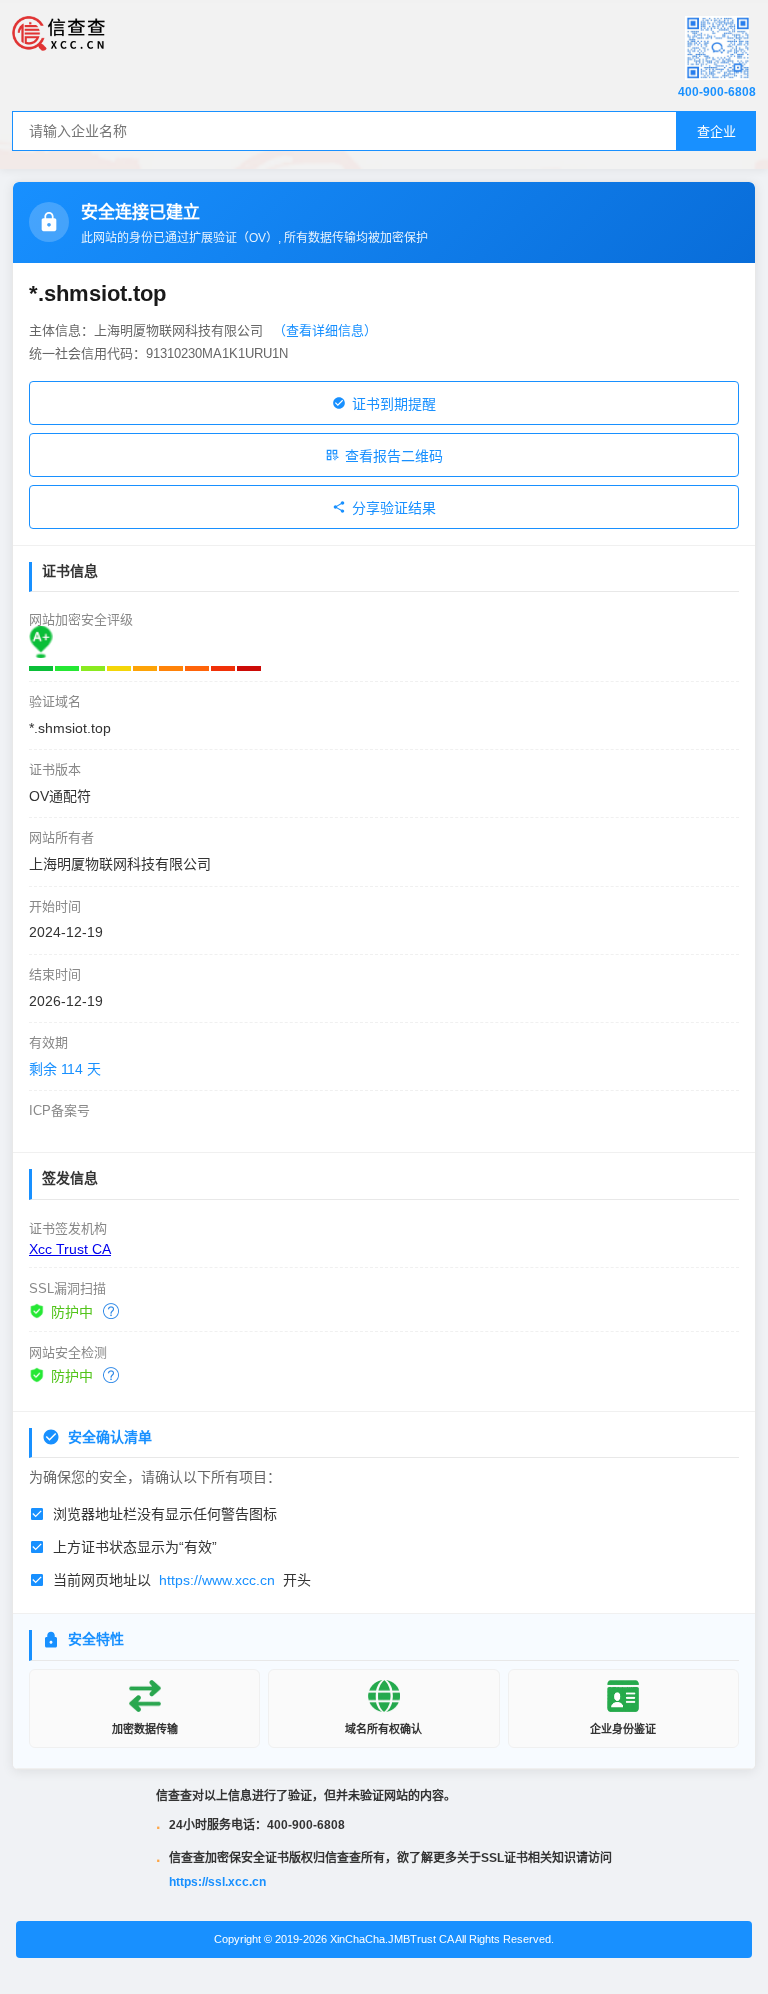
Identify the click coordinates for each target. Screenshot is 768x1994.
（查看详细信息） (325, 330)
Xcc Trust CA (70, 1249)
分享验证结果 (394, 508)
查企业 (716, 131)
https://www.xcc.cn (217, 1580)
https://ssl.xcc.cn (217, 1882)
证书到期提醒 (394, 404)
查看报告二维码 (394, 456)
